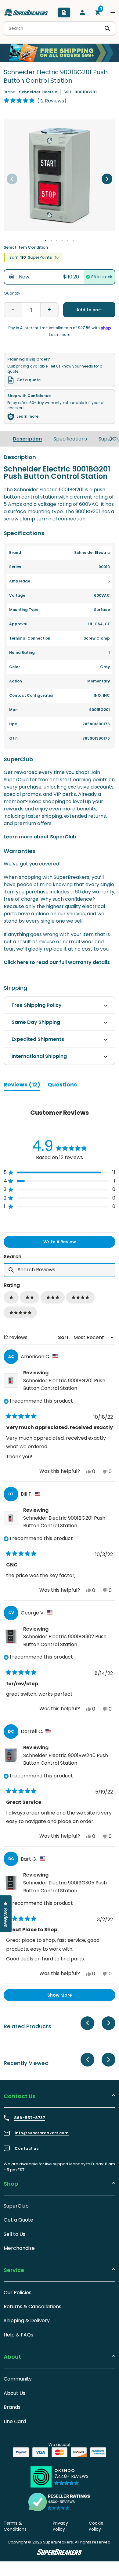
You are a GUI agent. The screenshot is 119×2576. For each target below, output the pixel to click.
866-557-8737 (30, 2118)
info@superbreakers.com (42, 2133)
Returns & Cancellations (32, 2307)
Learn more (27, 416)
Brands (12, 2407)
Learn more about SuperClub (40, 837)
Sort (64, 1337)
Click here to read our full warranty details (57, 962)
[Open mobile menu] (113, 12)
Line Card (15, 2421)
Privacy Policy (60, 2526)
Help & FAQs (18, 2335)
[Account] (82, 12)
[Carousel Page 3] (57, 240)
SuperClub (16, 2206)
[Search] (107, 29)
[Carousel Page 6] (73, 240)
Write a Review (70, 1243)
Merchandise (19, 2248)
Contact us (27, 2149)
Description (27, 439)
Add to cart (89, 310)
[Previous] (12, 179)
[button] (35, 101)
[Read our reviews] (60, 2502)
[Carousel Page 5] (68, 240)
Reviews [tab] (22, 1086)
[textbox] (60, 1270)
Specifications (70, 439)
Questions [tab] (62, 1086)
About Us (14, 2393)
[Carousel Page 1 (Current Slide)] (46, 240)
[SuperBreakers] (26, 12)
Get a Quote (18, 2220)
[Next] (107, 179)
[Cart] (98, 12)
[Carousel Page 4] (62, 240)
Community (18, 2379)
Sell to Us (14, 2234)
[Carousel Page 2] (51, 240)
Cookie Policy (96, 2526)
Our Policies (18, 2293)
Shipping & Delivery (27, 2320)
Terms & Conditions (15, 2526)
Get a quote (29, 380)
